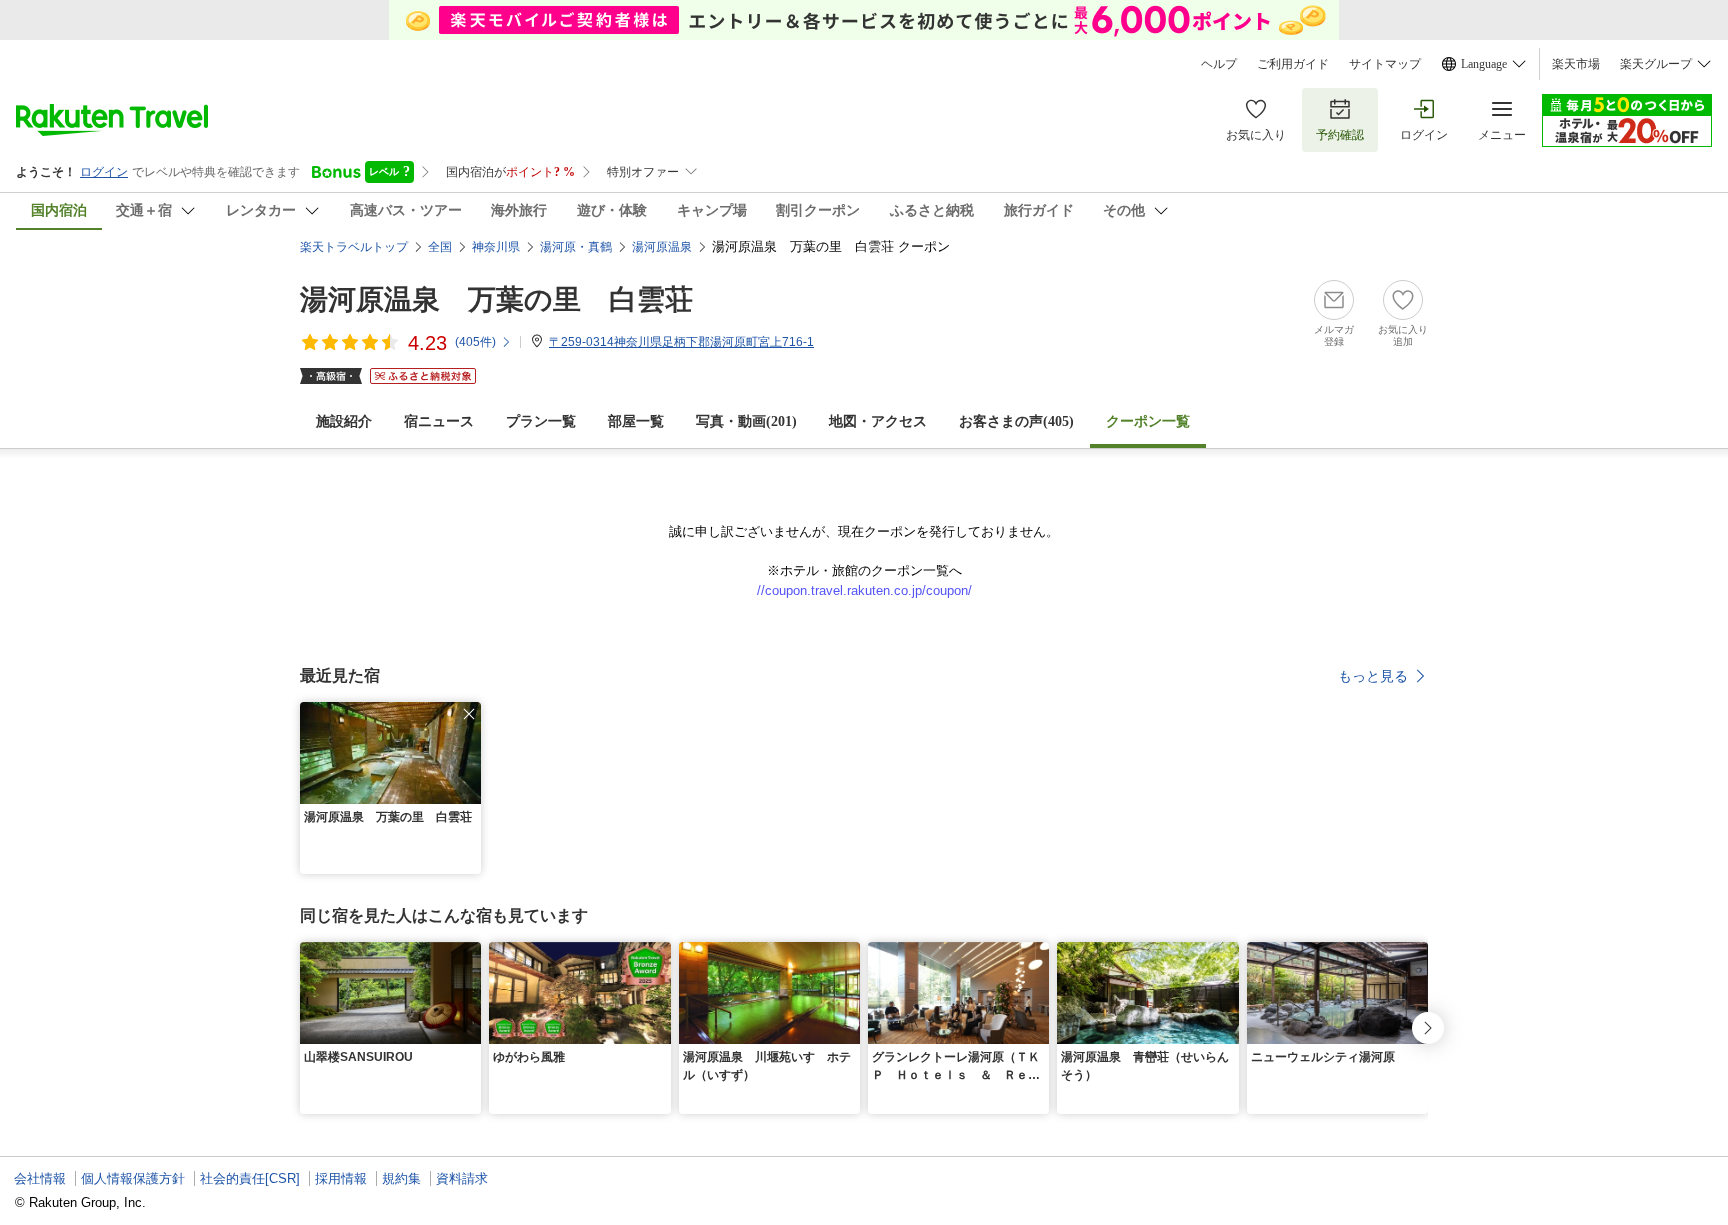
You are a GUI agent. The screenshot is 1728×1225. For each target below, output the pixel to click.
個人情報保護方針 (133, 1178)
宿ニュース (439, 421)
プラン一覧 (541, 421)
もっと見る (1373, 676)
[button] (469, 714)
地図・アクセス (878, 421)
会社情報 (40, 1178)
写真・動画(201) (746, 421)
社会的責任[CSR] (250, 1178)
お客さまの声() (1016, 421)
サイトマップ (1385, 64)
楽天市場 (1576, 64)
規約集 (401, 1178)
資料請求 (462, 1178)
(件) (475, 342)
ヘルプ (1219, 64)
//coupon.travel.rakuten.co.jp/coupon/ (864, 590)
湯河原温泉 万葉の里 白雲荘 (496, 299)
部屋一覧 (636, 421)
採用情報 (341, 1178)
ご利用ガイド (1293, 64)
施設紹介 (344, 421)
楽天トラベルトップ (354, 247)
